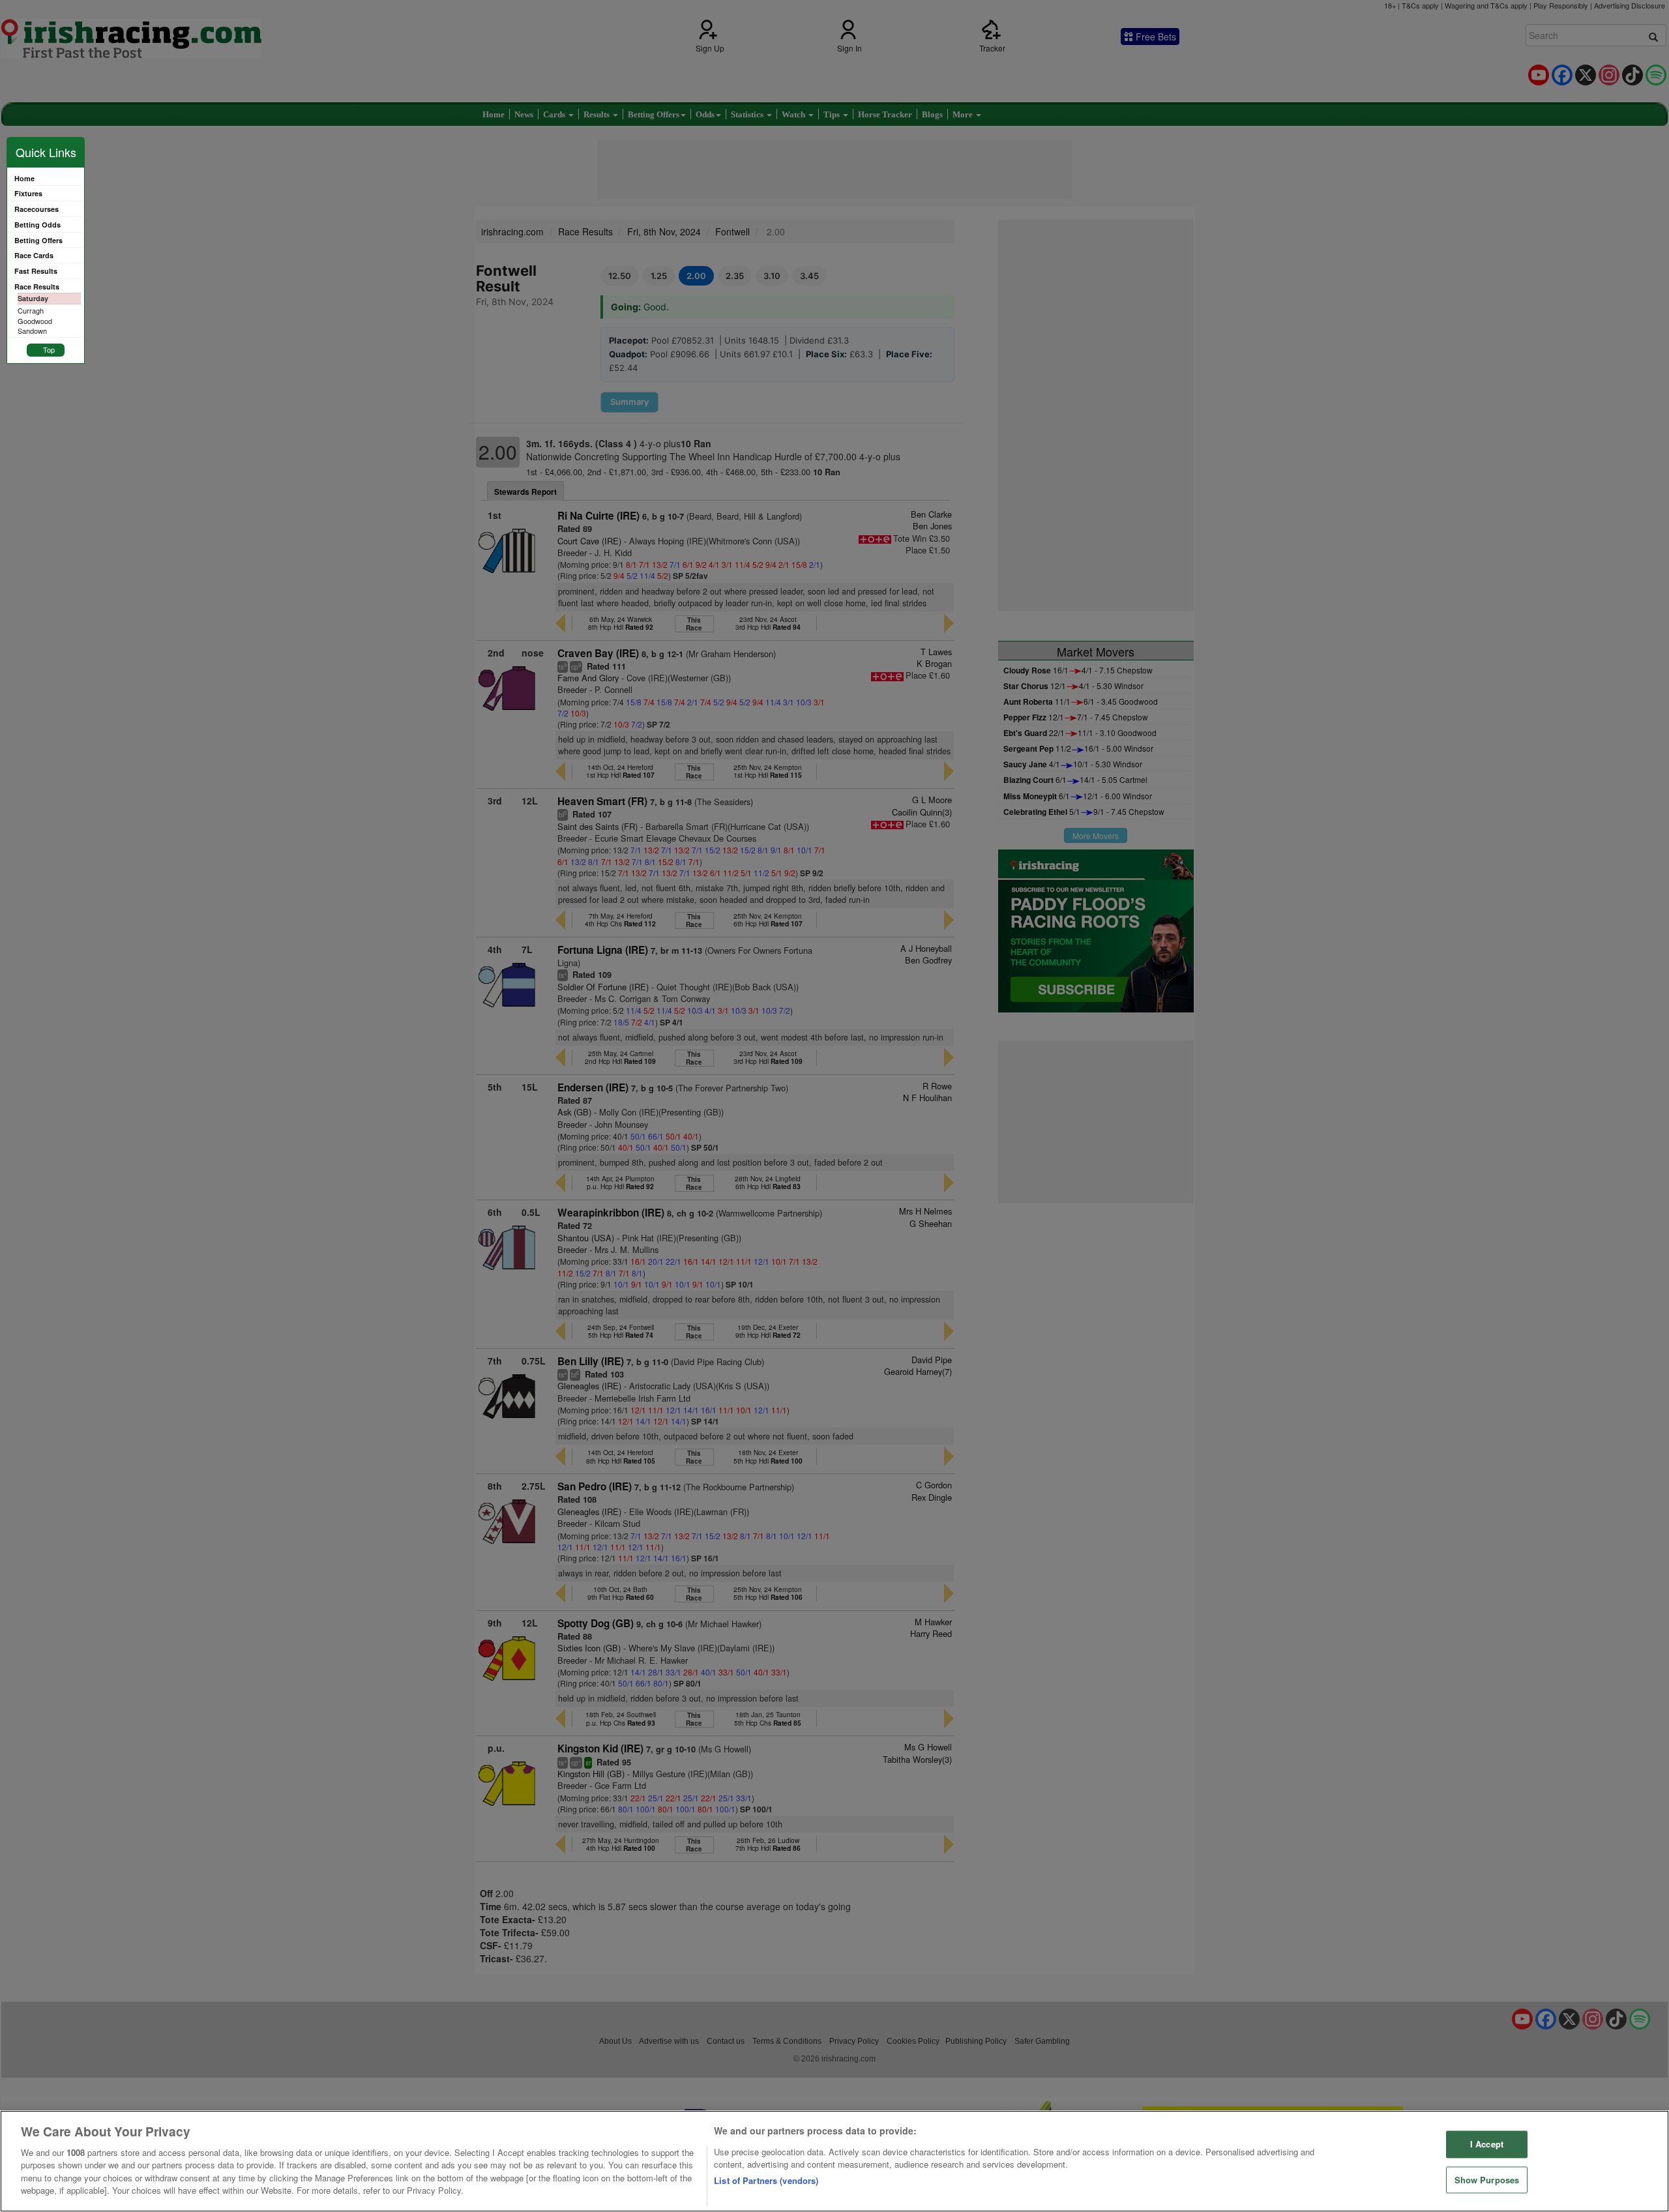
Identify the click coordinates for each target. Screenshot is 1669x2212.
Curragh (31, 310)
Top (49, 349)
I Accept (1487, 2144)
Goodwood (35, 321)
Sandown (32, 331)
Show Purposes (1487, 2180)
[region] (834, 2161)
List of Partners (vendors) (766, 2180)
